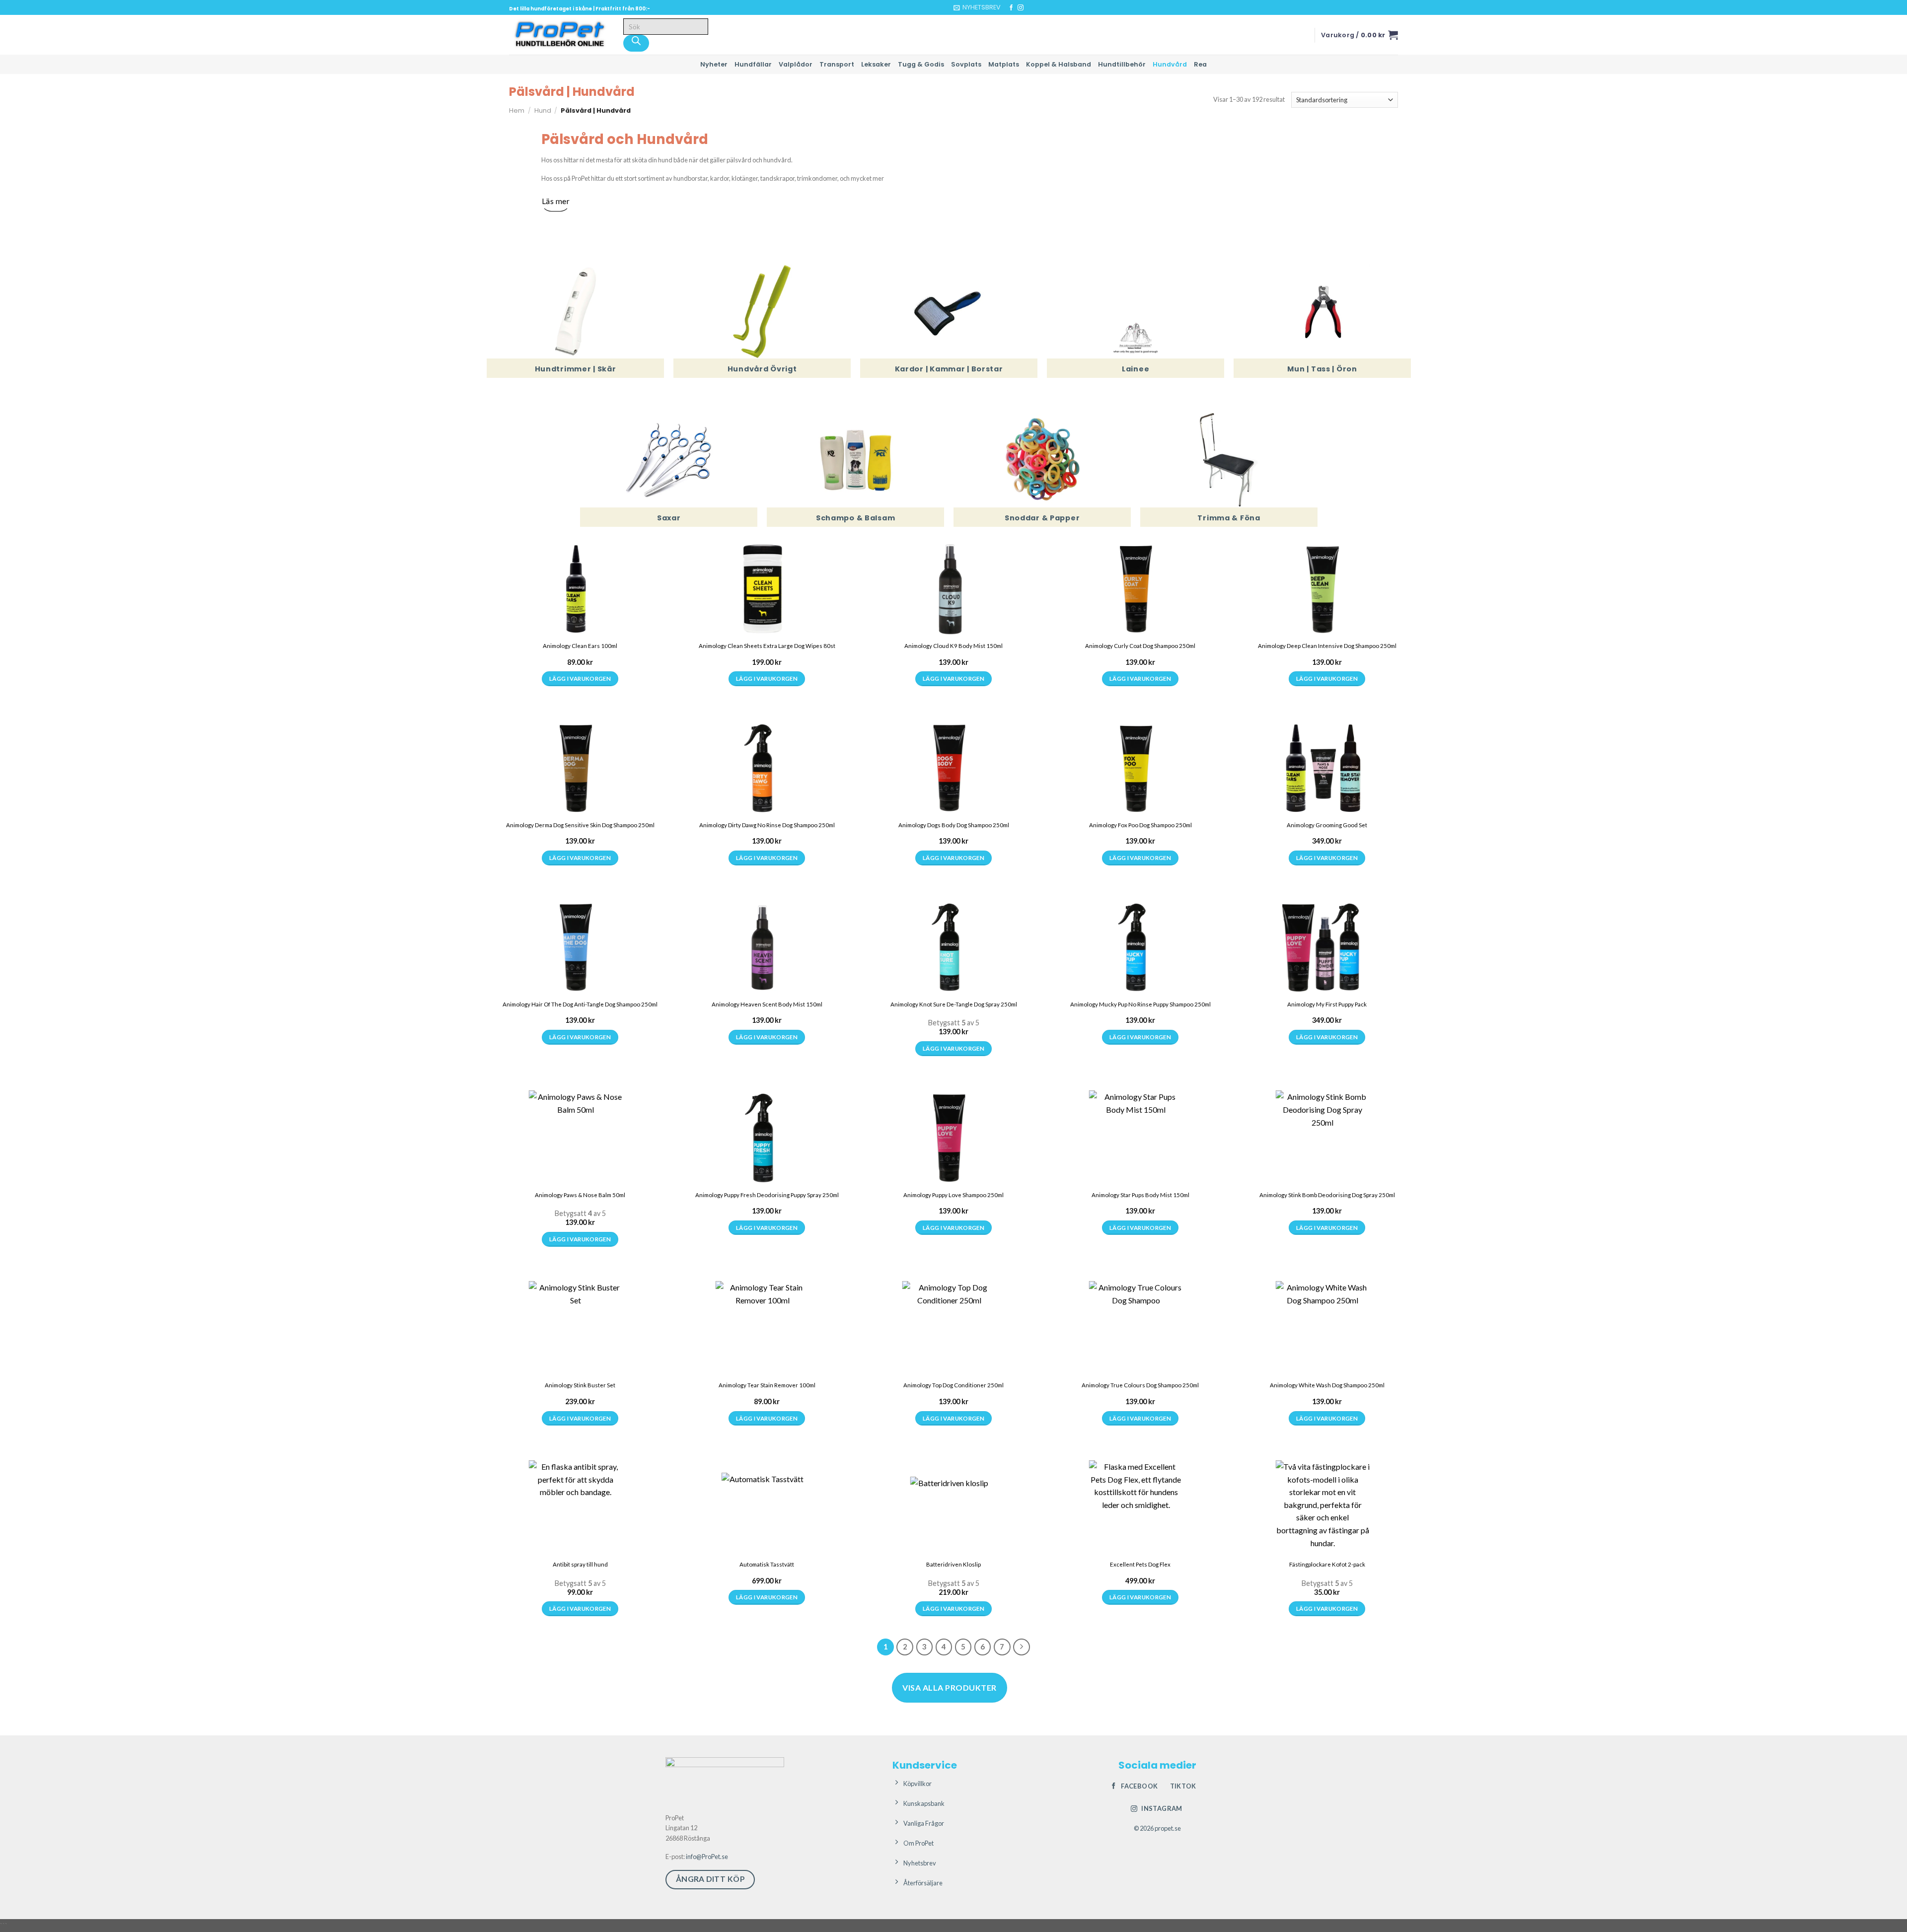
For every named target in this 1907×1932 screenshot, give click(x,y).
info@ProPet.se (707, 1857)
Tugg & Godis (921, 64)
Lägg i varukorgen (580, 1609)
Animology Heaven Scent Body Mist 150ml (767, 1004)
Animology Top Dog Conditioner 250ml (953, 1385)
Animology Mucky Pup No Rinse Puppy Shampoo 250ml (1140, 1004)
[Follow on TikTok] (1030, 8)
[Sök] (636, 43)
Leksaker (876, 64)
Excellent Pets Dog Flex (1140, 1564)
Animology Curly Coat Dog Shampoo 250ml (1140, 646)
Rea (1200, 64)
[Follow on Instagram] (1021, 8)
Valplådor (796, 64)
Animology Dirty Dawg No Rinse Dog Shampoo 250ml (767, 825)
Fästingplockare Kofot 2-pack (1327, 1564)
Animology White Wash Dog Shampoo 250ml (1327, 1385)
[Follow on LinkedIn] (1039, 8)
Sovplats (966, 64)
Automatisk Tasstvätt (767, 1564)
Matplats (1004, 64)
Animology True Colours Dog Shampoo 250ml (1140, 1385)
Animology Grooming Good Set (1327, 825)
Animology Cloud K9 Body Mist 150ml (953, 646)
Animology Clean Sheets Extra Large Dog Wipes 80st (767, 646)
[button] (977, 7)
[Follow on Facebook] (1011, 8)
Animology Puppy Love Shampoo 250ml (953, 1195)
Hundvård (1170, 64)
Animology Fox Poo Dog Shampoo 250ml (1140, 825)
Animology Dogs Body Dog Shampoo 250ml (954, 825)
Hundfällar (753, 64)
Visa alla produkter (949, 1687)
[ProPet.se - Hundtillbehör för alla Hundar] (559, 35)
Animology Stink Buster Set (580, 1385)
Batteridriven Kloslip (953, 1564)
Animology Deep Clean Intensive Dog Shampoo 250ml (1327, 646)
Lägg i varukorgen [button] (580, 679)
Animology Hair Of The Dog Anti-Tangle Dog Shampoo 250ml (580, 1004)
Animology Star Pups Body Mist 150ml (1140, 1195)
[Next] (1022, 1647)
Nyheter (714, 64)
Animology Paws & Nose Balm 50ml (580, 1195)
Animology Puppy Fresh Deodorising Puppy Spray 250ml (767, 1195)
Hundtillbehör (1122, 64)
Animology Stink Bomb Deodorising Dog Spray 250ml (1327, 1195)
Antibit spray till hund (580, 1564)
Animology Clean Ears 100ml (580, 646)
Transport (837, 64)
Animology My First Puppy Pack (1327, 1004)
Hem (517, 110)
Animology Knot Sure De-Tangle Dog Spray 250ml (954, 1004)
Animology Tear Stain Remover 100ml (767, 1385)
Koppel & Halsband (1059, 64)
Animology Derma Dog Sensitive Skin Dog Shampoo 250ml (580, 825)
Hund (543, 110)
